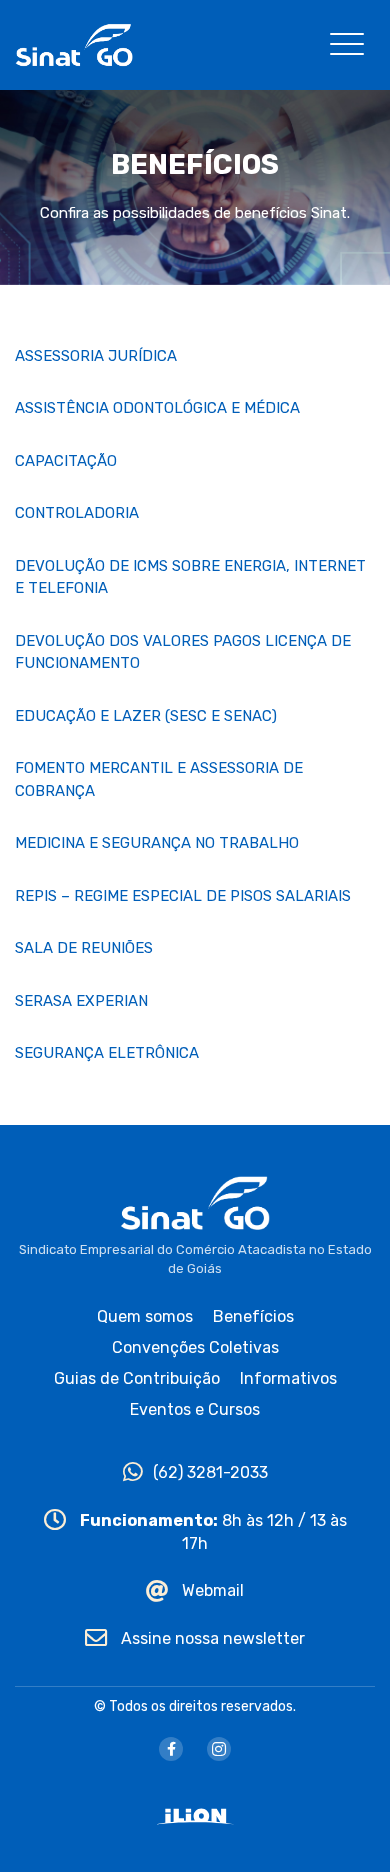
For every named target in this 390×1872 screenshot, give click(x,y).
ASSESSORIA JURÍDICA (96, 356)
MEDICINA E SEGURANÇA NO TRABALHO (157, 843)
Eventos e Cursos (195, 1409)
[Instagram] (219, 1749)
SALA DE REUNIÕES (84, 948)
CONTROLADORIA (77, 513)
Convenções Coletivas (195, 1347)
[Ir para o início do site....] (74, 43)
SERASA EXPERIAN (81, 1001)
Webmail (211, 1590)
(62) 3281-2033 (210, 1472)
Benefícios (253, 1316)
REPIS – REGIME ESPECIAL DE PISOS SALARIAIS (183, 896)
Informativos (288, 1378)
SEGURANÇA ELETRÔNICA (107, 1053)
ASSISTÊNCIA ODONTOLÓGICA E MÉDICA (157, 408)
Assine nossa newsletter (211, 1638)
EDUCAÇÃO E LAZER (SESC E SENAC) (146, 716)
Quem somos (145, 1316)
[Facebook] (171, 1749)
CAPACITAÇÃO (66, 461)
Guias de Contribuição (137, 1378)
